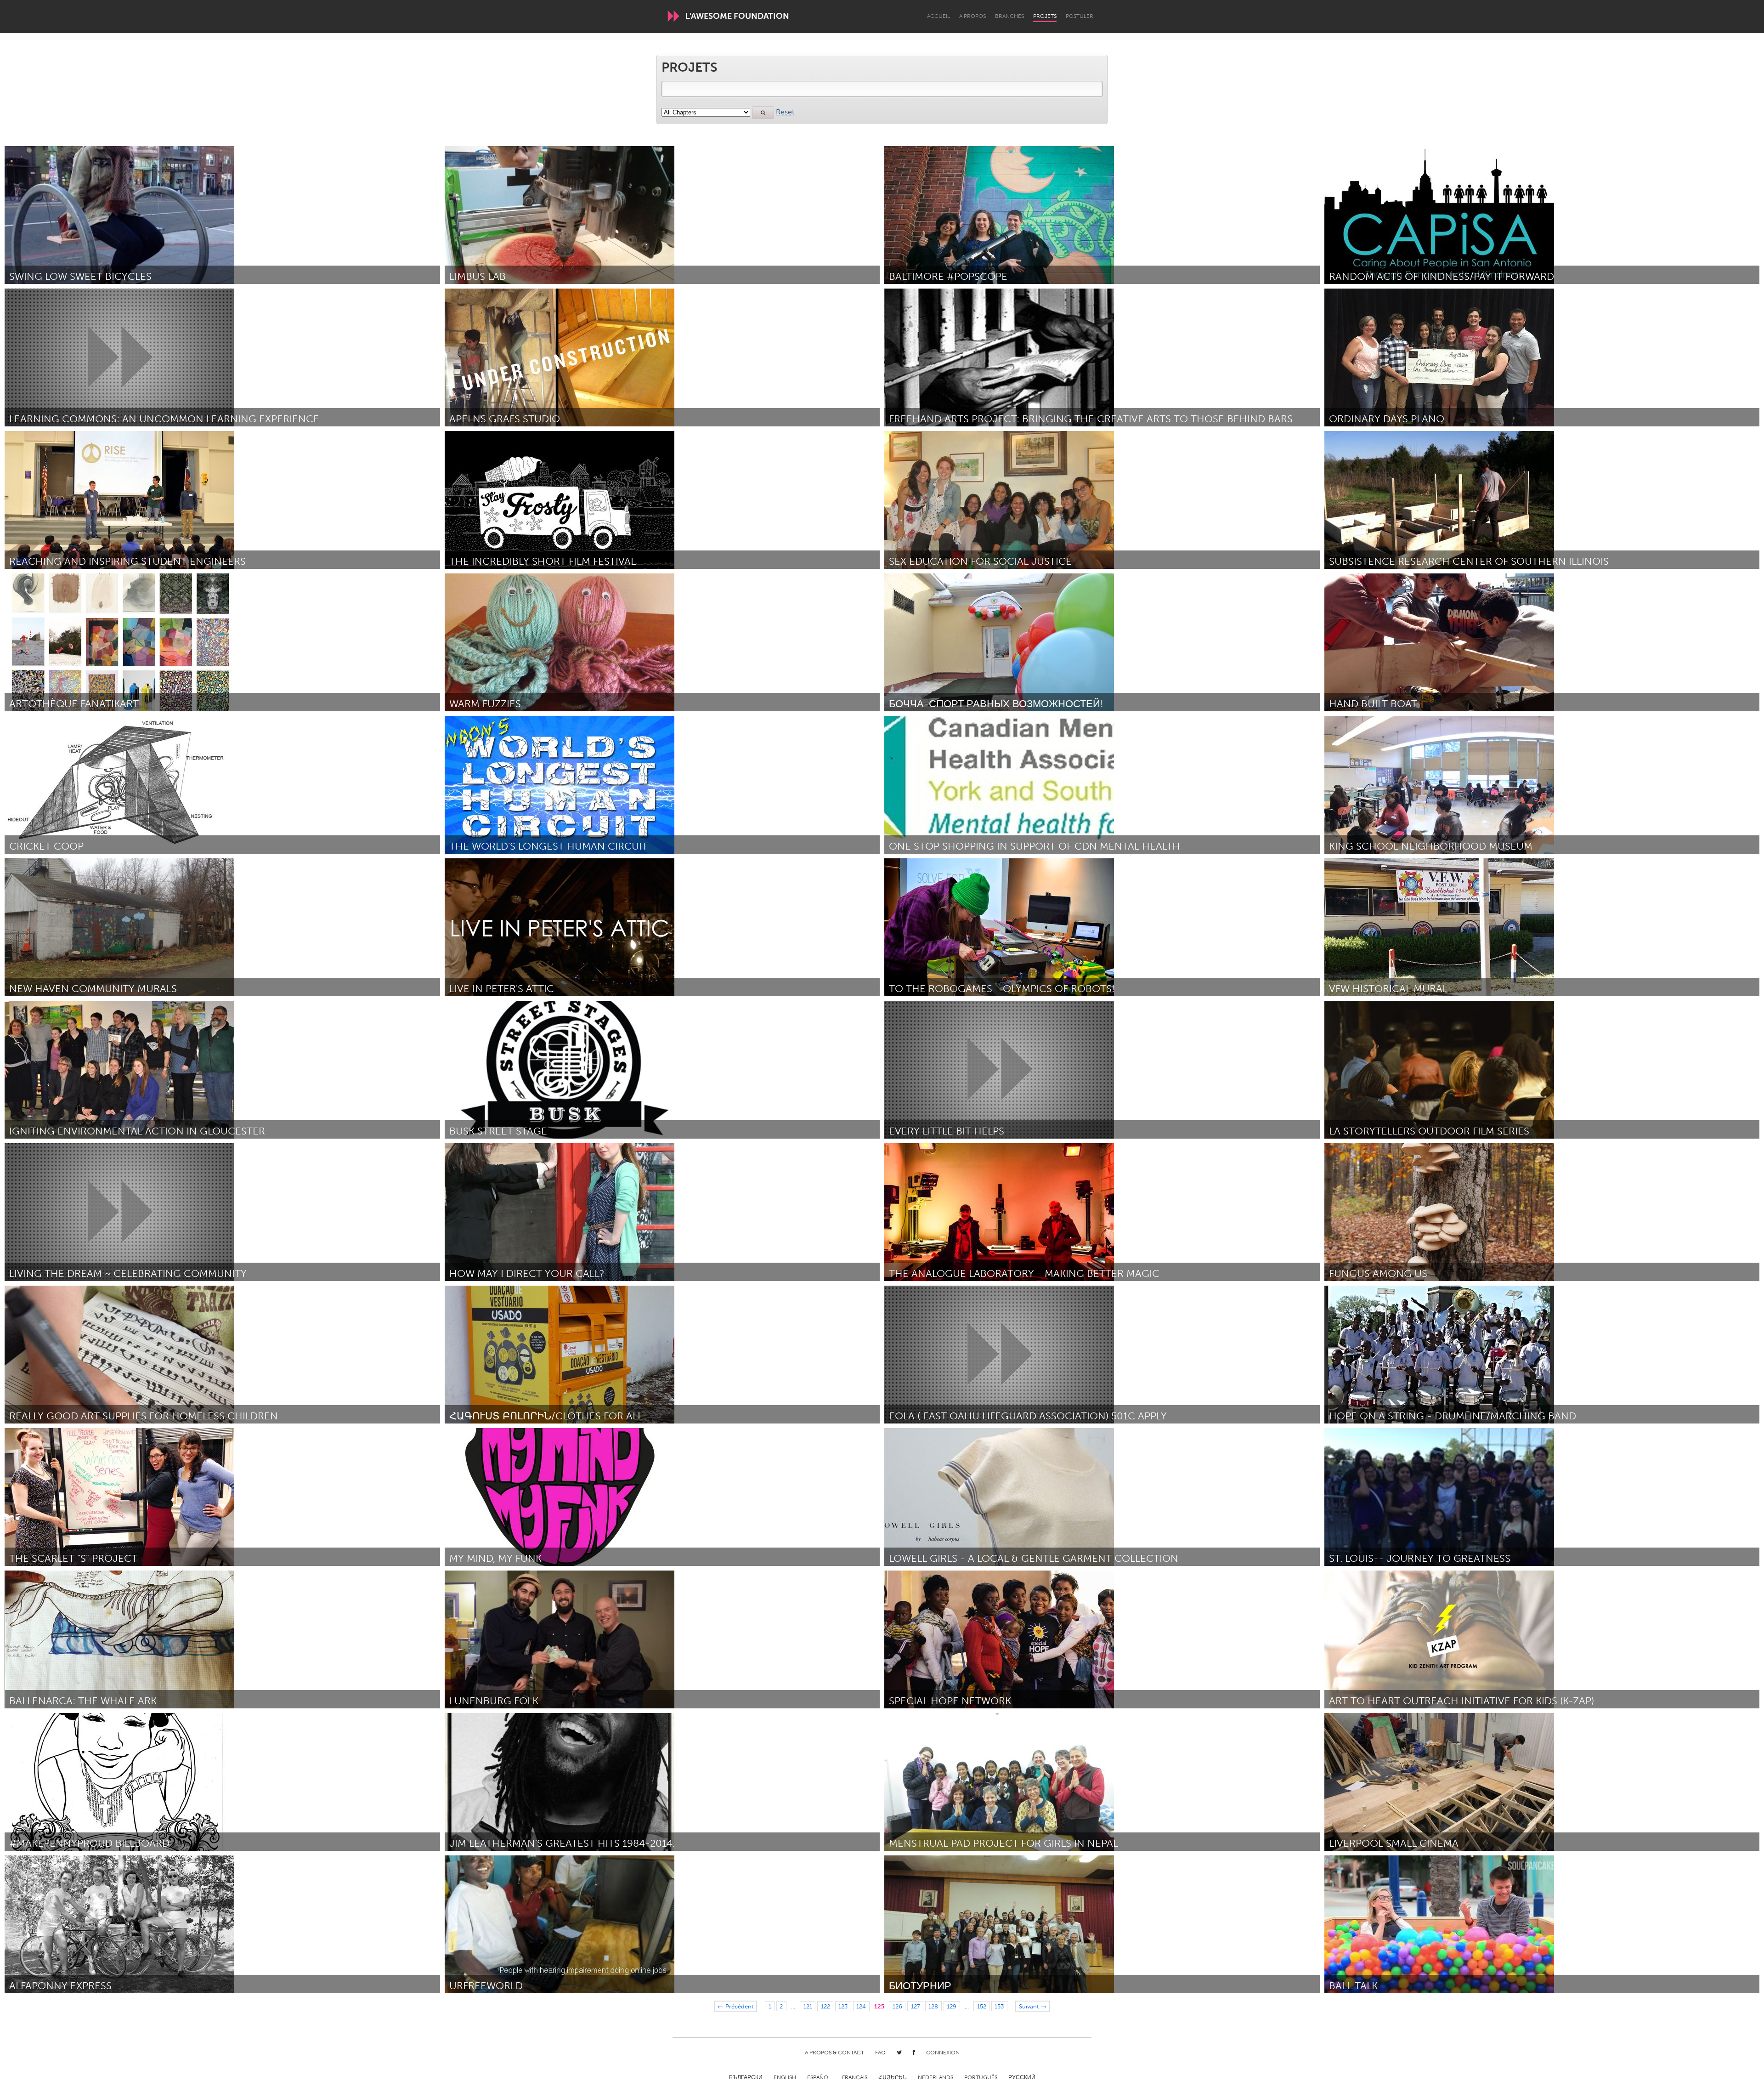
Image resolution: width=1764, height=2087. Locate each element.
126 (897, 2006)
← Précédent (735, 2006)
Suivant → (1033, 2006)
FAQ (880, 2053)
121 (808, 2006)
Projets (1045, 16)
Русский (1022, 2077)
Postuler (1080, 16)
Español (819, 2077)
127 (916, 2006)
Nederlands (936, 2077)
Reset (785, 112)
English (785, 2077)
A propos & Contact (834, 2053)
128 (933, 2006)
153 (999, 2006)
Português (981, 2077)
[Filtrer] (763, 113)
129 (952, 2006)
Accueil (939, 16)
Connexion (943, 2053)
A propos (972, 16)
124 (861, 2006)
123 (843, 2006)
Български (746, 2077)
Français (855, 2077)
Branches (1009, 16)
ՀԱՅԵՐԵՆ (893, 2077)
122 (825, 2006)
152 (982, 2006)
